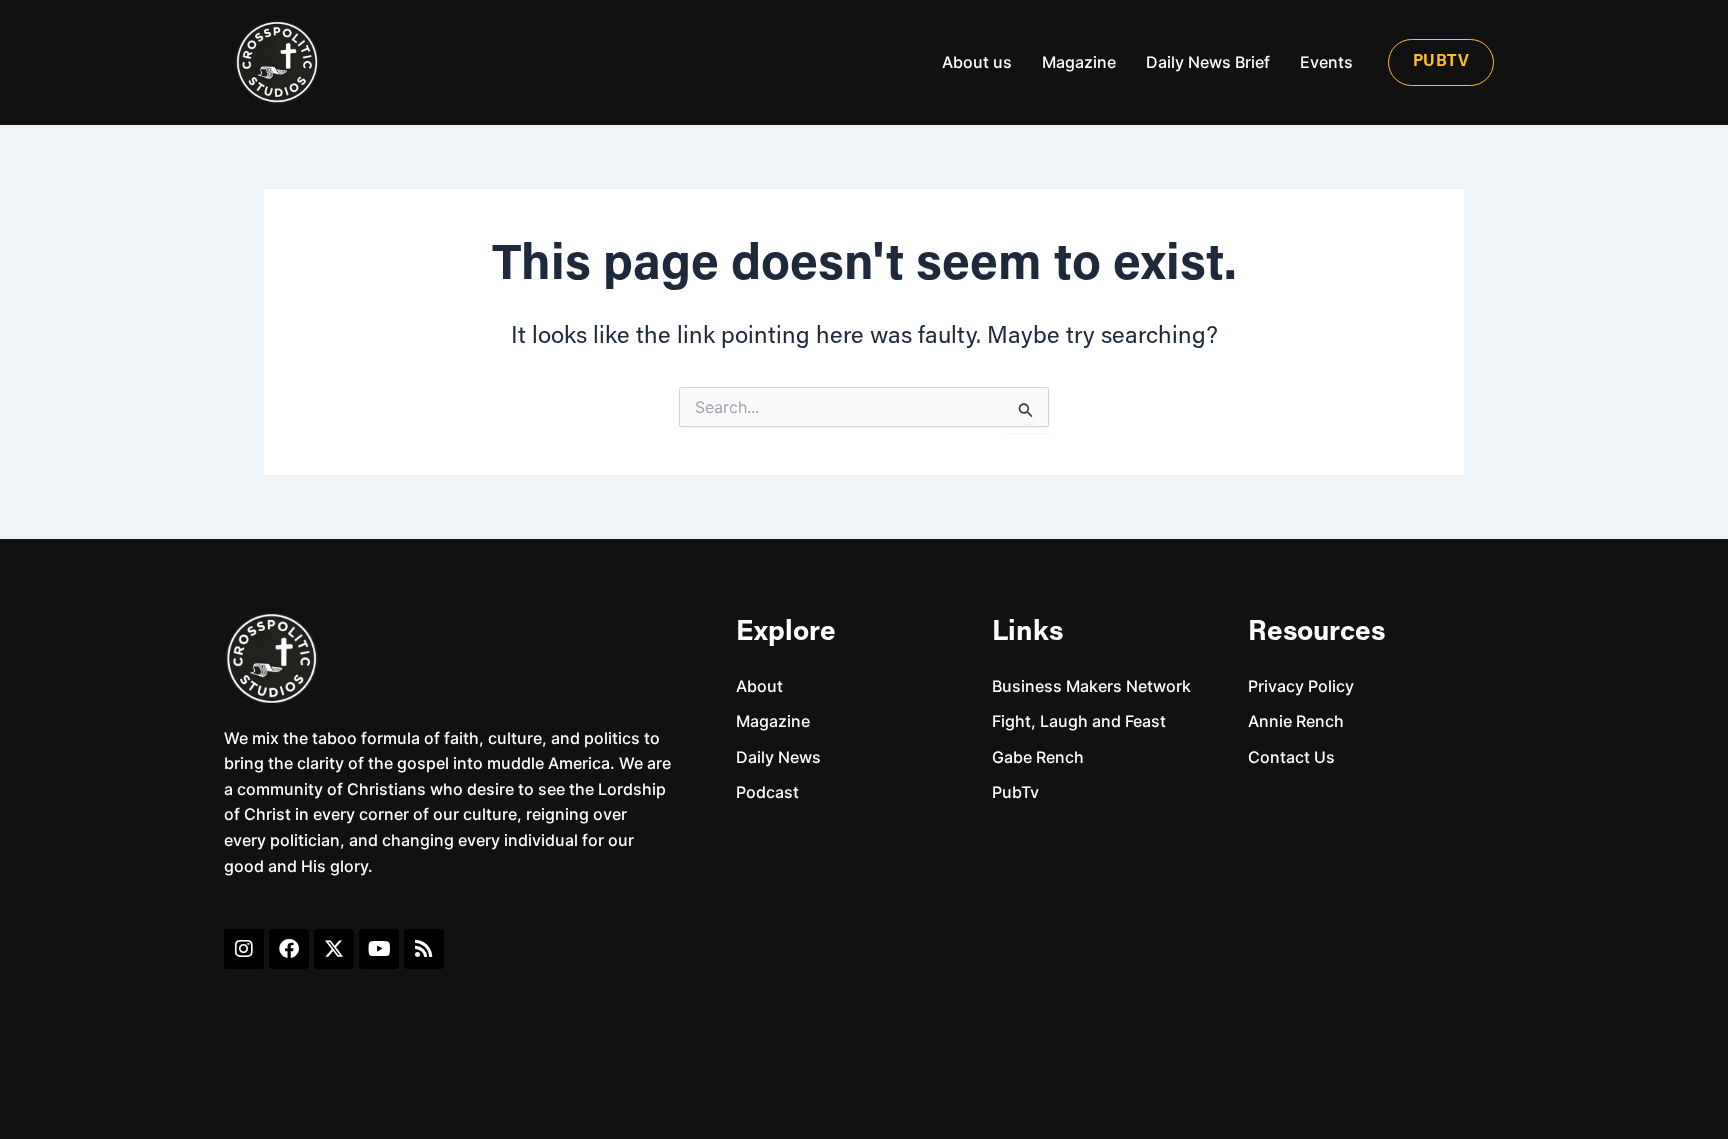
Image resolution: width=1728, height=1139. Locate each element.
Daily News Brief (1208, 62)
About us (977, 62)
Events (1326, 62)
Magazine (1079, 62)
